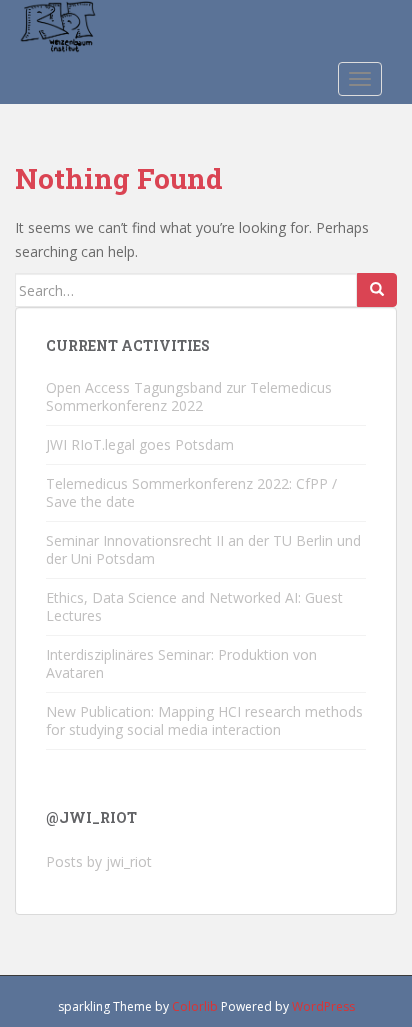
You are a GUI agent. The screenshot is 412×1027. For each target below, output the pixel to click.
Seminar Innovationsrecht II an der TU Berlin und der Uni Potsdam (203, 549)
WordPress (323, 1006)
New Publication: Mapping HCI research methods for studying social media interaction (204, 720)
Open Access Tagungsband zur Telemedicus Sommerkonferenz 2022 (189, 396)
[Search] (377, 290)
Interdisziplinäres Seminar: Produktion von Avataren (181, 663)
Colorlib (195, 1006)
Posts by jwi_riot (99, 861)
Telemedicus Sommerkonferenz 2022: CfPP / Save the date (191, 492)
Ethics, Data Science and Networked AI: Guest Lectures (194, 606)
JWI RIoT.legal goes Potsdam (140, 444)
